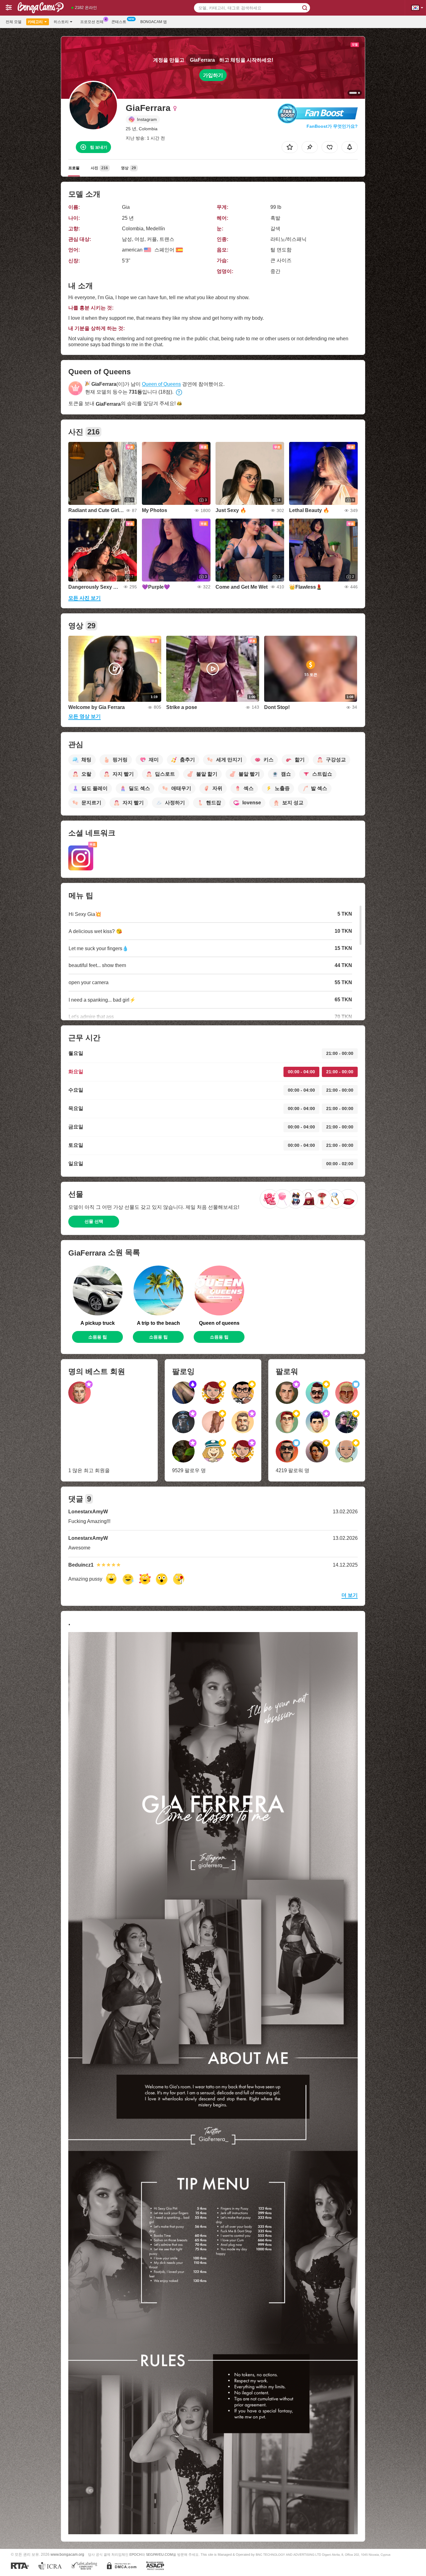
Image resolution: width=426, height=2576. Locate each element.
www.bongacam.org (67, 2554)
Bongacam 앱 (154, 22)
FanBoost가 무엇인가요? (332, 126)
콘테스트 (119, 22)
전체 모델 (14, 22)
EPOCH (136, 2554)
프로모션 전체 (92, 22)
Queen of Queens (161, 384)
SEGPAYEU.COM (159, 2554)
